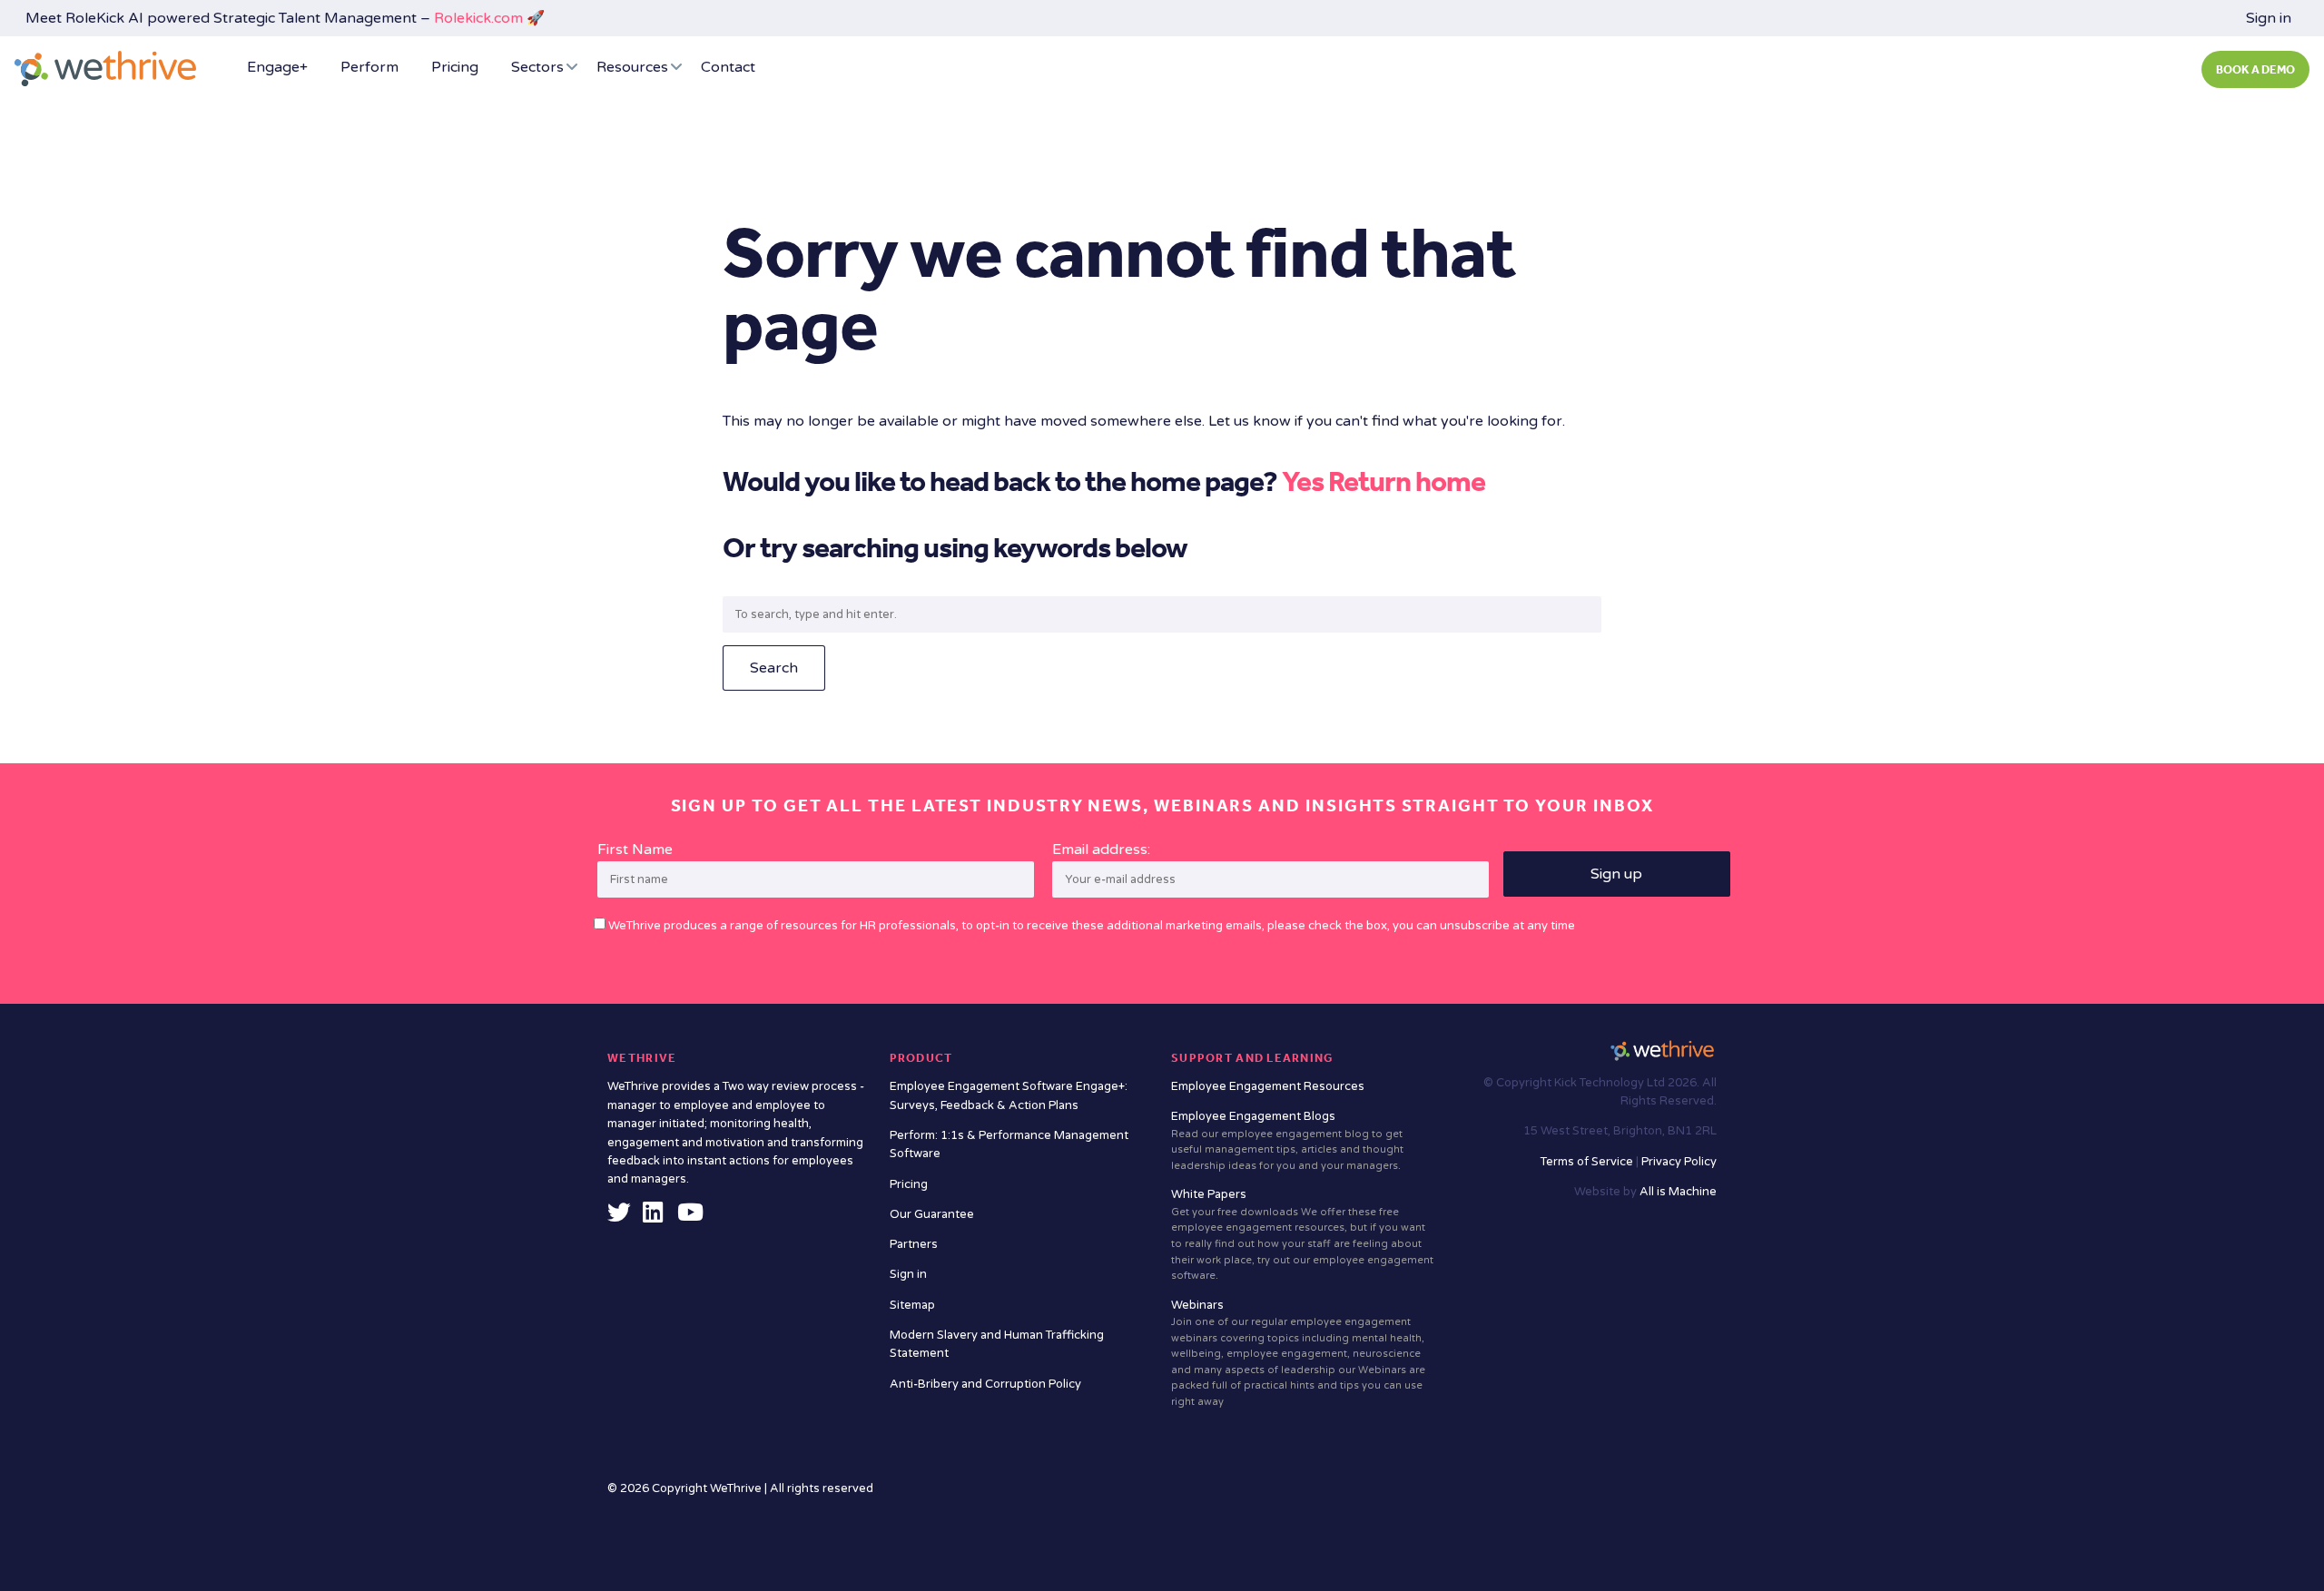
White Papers (1302, 1234)
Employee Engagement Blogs (1287, 1140)
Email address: (1101, 850)
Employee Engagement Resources (1268, 1086)
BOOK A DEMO (2255, 69)
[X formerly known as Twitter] (619, 1217)
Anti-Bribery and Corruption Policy (985, 1384)
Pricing (455, 67)
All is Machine (1678, 1192)
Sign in (2269, 18)
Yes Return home (1384, 481)
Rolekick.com (478, 18)
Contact (728, 67)
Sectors (537, 67)
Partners (914, 1244)
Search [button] (774, 668)
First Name (635, 850)
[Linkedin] (653, 1217)
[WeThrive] (105, 69)
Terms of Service (1588, 1162)
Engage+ (277, 67)
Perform (369, 67)
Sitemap (912, 1305)
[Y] (690, 1217)
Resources (632, 67)
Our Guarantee (932, 1214)
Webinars (1298, 1353)
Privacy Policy (1679, 1162)
